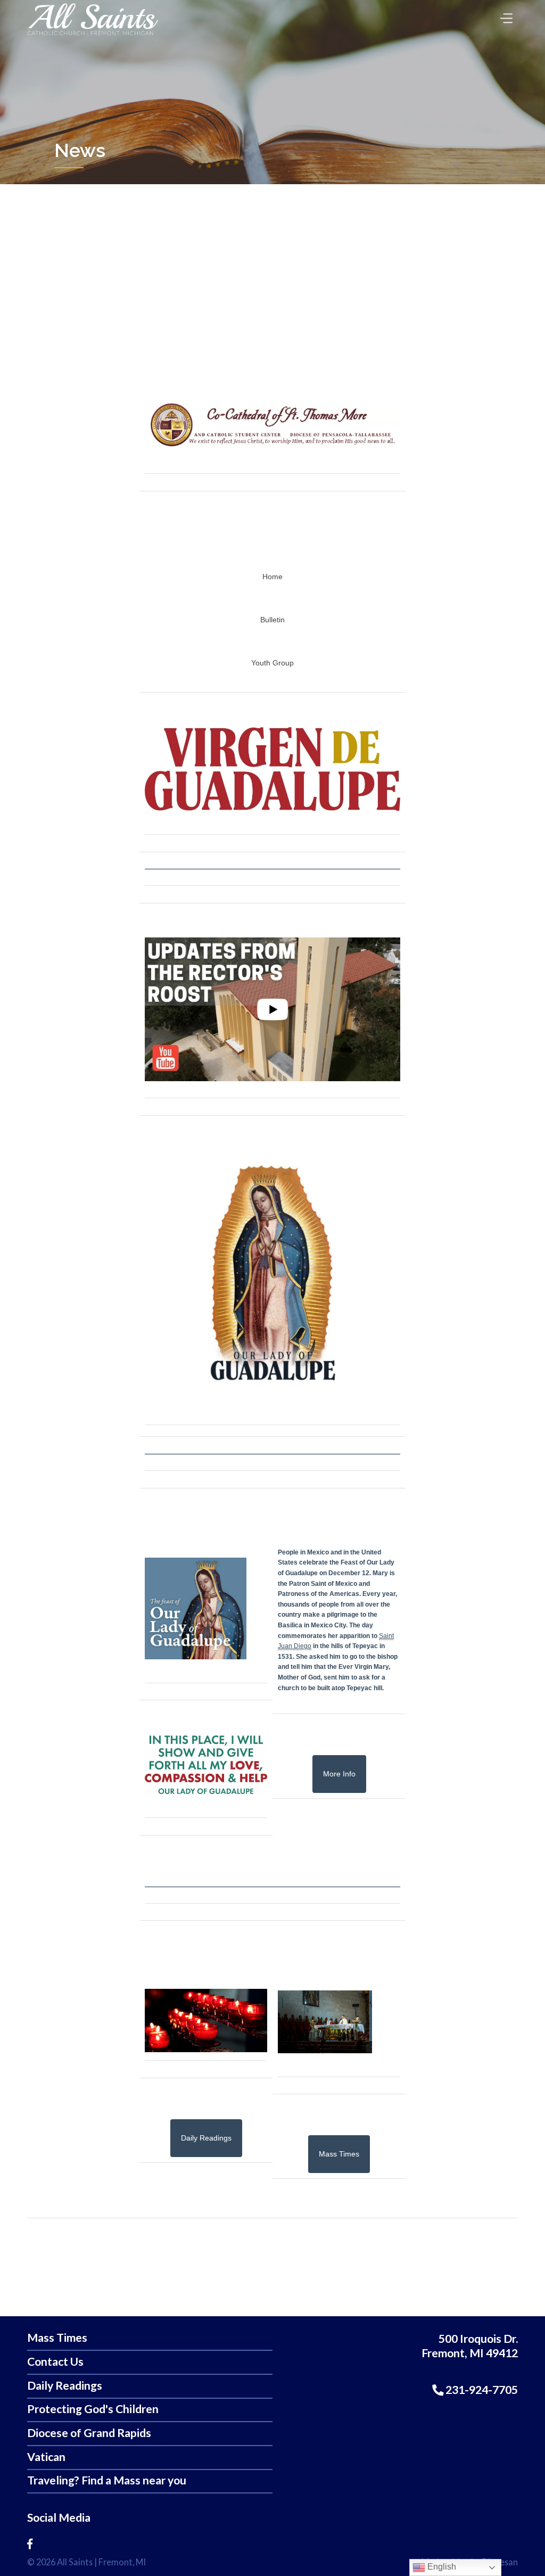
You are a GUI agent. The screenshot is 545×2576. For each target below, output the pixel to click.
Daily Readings (65, 2386)
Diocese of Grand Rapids (89, 2433)
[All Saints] (93, 36)
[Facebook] (30, 2544)
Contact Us (55, 2362)
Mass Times (57, 2338)
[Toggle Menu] (504, 15)
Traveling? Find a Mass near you (107, 2480)
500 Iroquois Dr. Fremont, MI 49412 (470, 2346)
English (441, 2567)
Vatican (46, 2457)
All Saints (75, 2562)
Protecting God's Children (93, 2409)
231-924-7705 (481, 2390)
